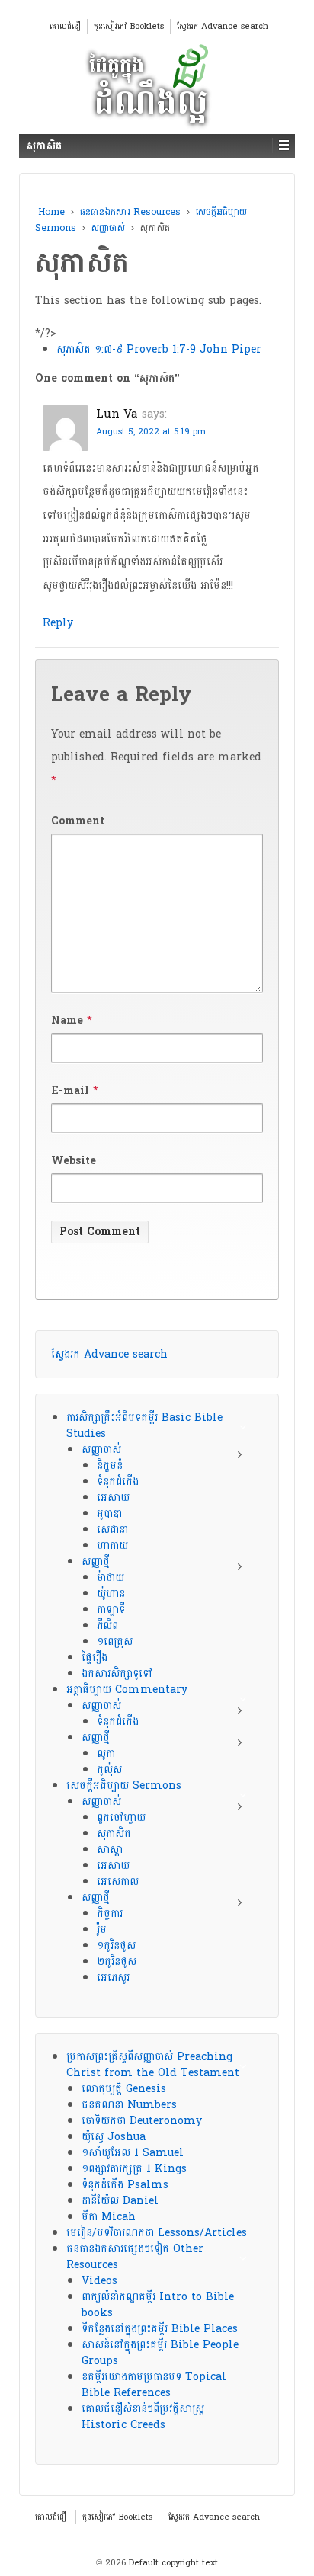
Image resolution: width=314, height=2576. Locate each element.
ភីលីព (107, 1626)
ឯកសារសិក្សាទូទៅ (117, 1674)
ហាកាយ (112, 1546)
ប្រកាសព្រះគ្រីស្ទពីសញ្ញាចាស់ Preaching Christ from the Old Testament (153, 2065)
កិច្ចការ (110, 1914)
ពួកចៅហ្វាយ (121, 1818)
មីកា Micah (109, 2217)
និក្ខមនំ (110, 1466)
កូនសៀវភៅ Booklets (129, 26)
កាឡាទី (111, 1610)
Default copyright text (172, 2563)
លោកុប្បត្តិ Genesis (124, 2089)
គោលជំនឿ (65, 26)
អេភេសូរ (113, 1978)
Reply (58, 623)
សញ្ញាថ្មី (96, 1562)
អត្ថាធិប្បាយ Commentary (127, 1690)
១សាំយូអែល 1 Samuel (133, 2153)
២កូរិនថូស (117, 1962)
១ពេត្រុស (115, 1642)
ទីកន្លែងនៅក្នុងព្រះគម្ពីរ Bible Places (160, 2329)
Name (67, 1021)
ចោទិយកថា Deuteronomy (142, 2121)
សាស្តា (110, 1850)
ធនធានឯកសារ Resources (130, 212)
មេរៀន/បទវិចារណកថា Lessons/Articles (157, 2233)
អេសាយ (113, 1498)
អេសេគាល (118, 1882)
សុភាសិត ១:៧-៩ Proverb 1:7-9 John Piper (159, 349)
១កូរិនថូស (116, 1946)
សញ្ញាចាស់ (108, 228)
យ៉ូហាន (111, 1594)
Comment (78, 821)
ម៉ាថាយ (111, 1578)
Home (51, 212)
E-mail (70, 1091)
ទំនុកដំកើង (118, 1482)
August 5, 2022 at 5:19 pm (151, 432)
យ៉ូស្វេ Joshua (114, 2137)
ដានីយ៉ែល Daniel (120, 2201)
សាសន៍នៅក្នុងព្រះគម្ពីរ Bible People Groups (160, 2353)
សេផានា (112, 1530)
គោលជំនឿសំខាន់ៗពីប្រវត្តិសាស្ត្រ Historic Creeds (143, 2417)
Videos (99, 2281)
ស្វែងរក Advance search (223, 26)
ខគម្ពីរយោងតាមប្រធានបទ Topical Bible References (154, 2385)
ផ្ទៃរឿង (95, 1658)
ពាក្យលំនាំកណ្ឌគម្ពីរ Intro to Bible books (158, 2305)
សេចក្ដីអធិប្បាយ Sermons (124, 1786)
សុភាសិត (114, 1834)
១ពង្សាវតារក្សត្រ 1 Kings (134, 2169)
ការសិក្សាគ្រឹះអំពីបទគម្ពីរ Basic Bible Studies (144, 1426)
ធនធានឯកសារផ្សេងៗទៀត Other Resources (135, 2257)
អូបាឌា (109, 1514)
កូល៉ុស (109, 1770)
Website (74, 1161)
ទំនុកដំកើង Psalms (125, 2185)
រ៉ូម (102, 1930)
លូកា (106, 1754)
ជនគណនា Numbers (129, 2105)
